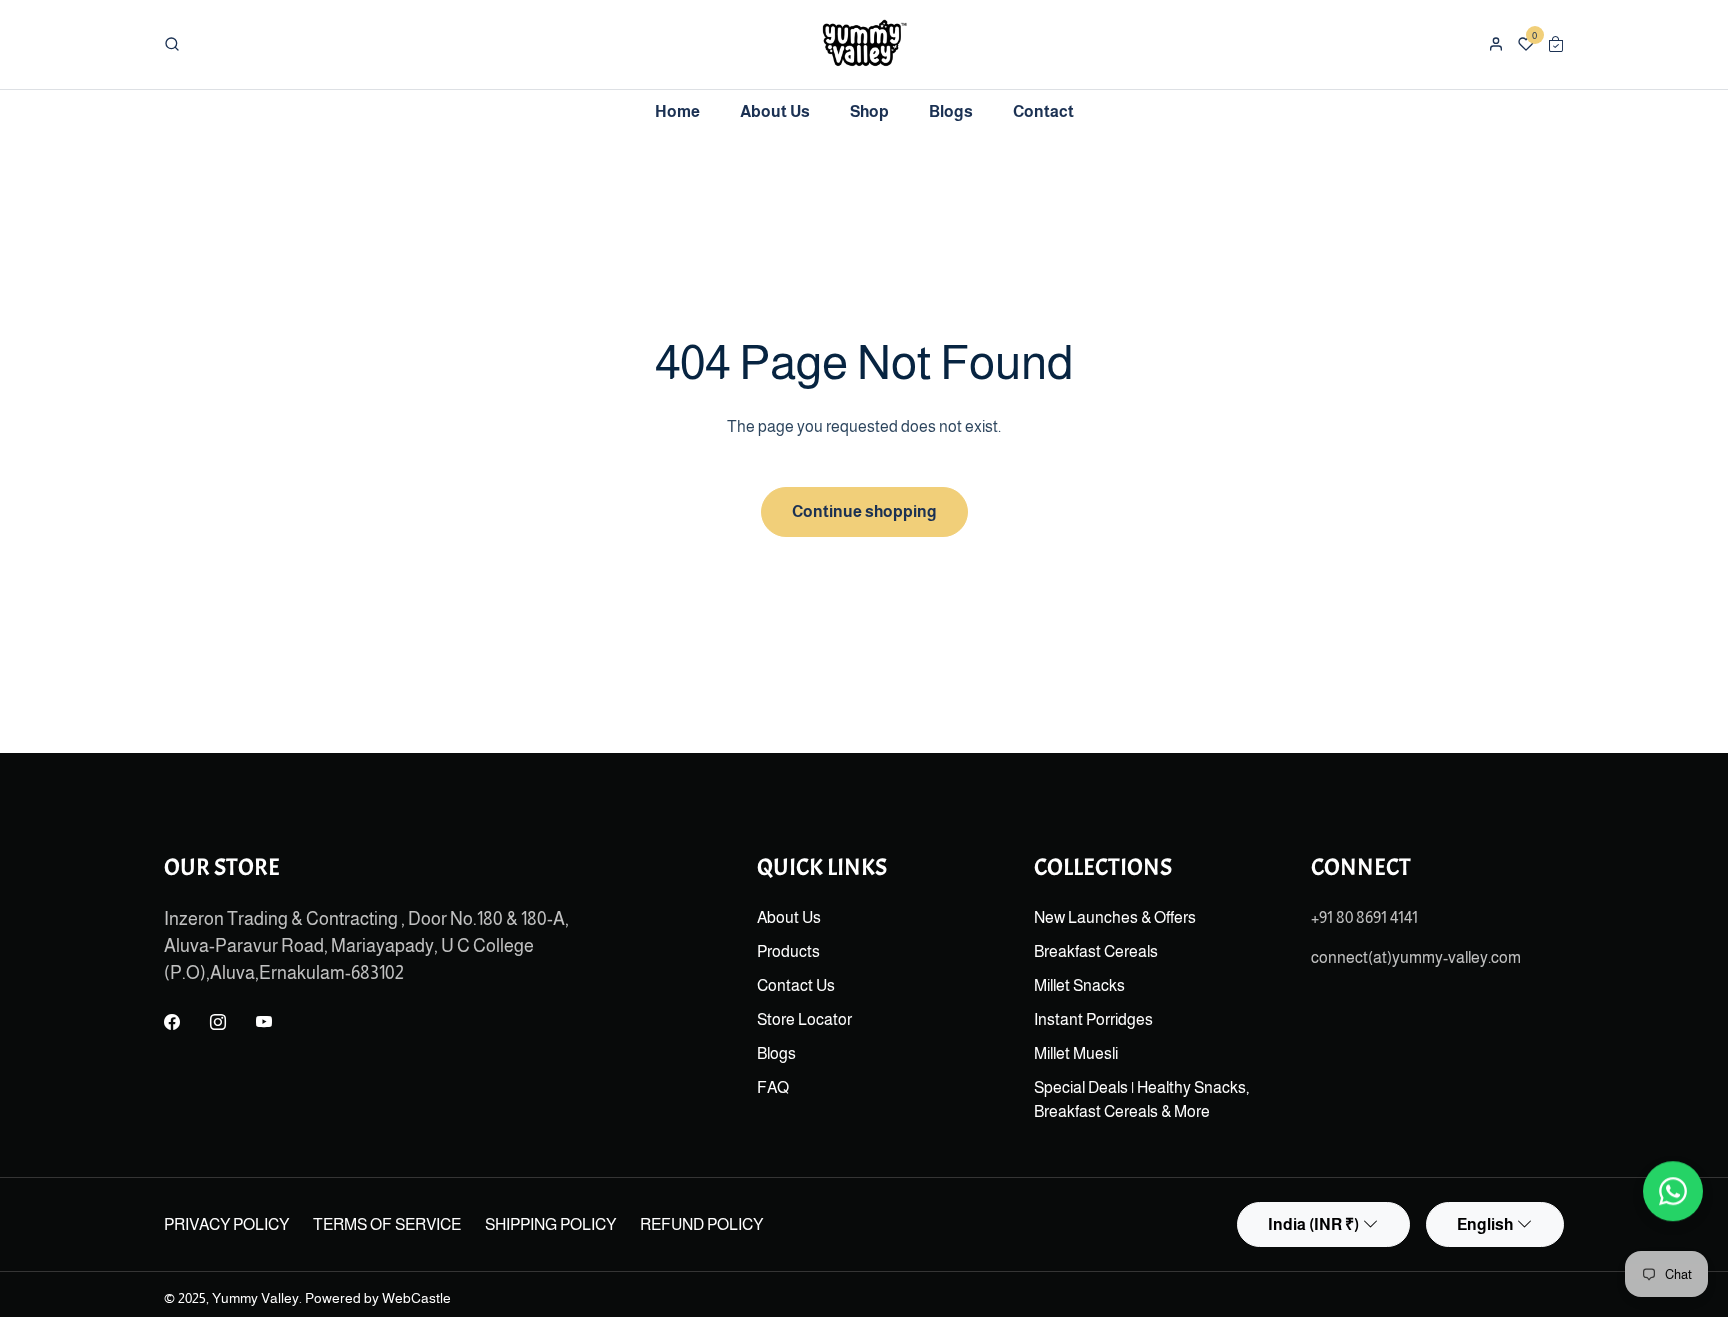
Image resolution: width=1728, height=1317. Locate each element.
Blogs (776, 1053)
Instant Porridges (1093, 1019)
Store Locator (804, 1019)
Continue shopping (864, 511)
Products (788, 951)
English (1485, 1224)
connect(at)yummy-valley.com (1416, 957)
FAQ (773, 1087)
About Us (789, 917)
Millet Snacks (1079, 985)
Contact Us (796, 985)
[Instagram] (218, 1023)
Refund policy (701, 1224)
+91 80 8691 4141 (1364, 917)
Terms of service (387, 1224)
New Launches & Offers (1115, 917)
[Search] (172, 44)
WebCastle (416, 1298)
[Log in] (1496, 44)
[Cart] (1556, 44)
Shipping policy (550, 1224)
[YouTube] (264, 1023)
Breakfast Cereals (1096, 951)
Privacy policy (226, 1224)
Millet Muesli (1076, 1053)
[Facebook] (172, 1023)
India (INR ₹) (1313, 1224)
